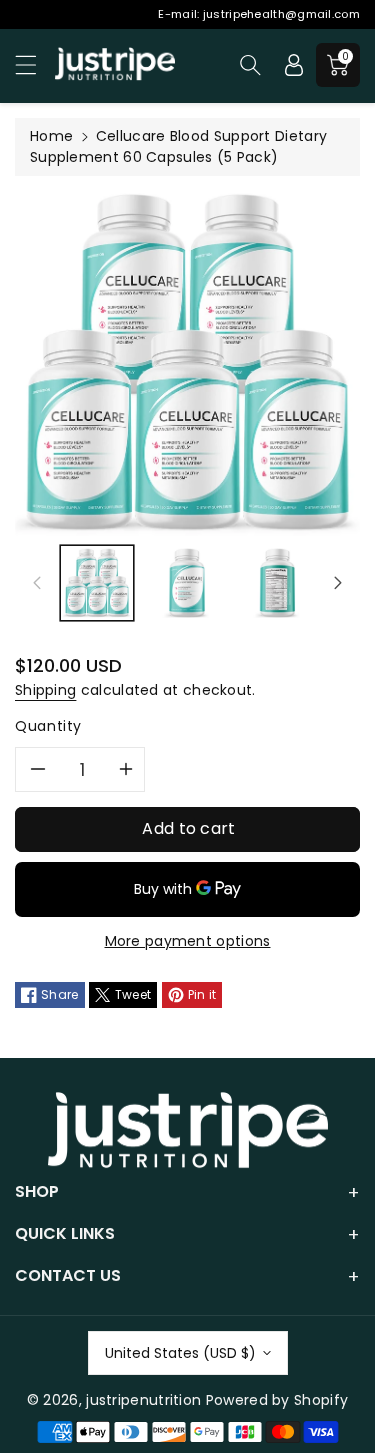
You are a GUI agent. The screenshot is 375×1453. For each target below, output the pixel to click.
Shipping (45, 690)
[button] (35, 64)
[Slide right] (338, 583)
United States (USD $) (180, 1353)
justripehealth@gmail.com (281, 14)
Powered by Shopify (277, 1400)
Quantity (48, 726)
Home (51, 136)
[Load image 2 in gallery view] (187, 583)
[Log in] (294, 65)
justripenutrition (143, 1400)
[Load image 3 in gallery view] (278, 583)
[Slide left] (37, 583)
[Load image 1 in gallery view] (97, 583)
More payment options (188, 941)
